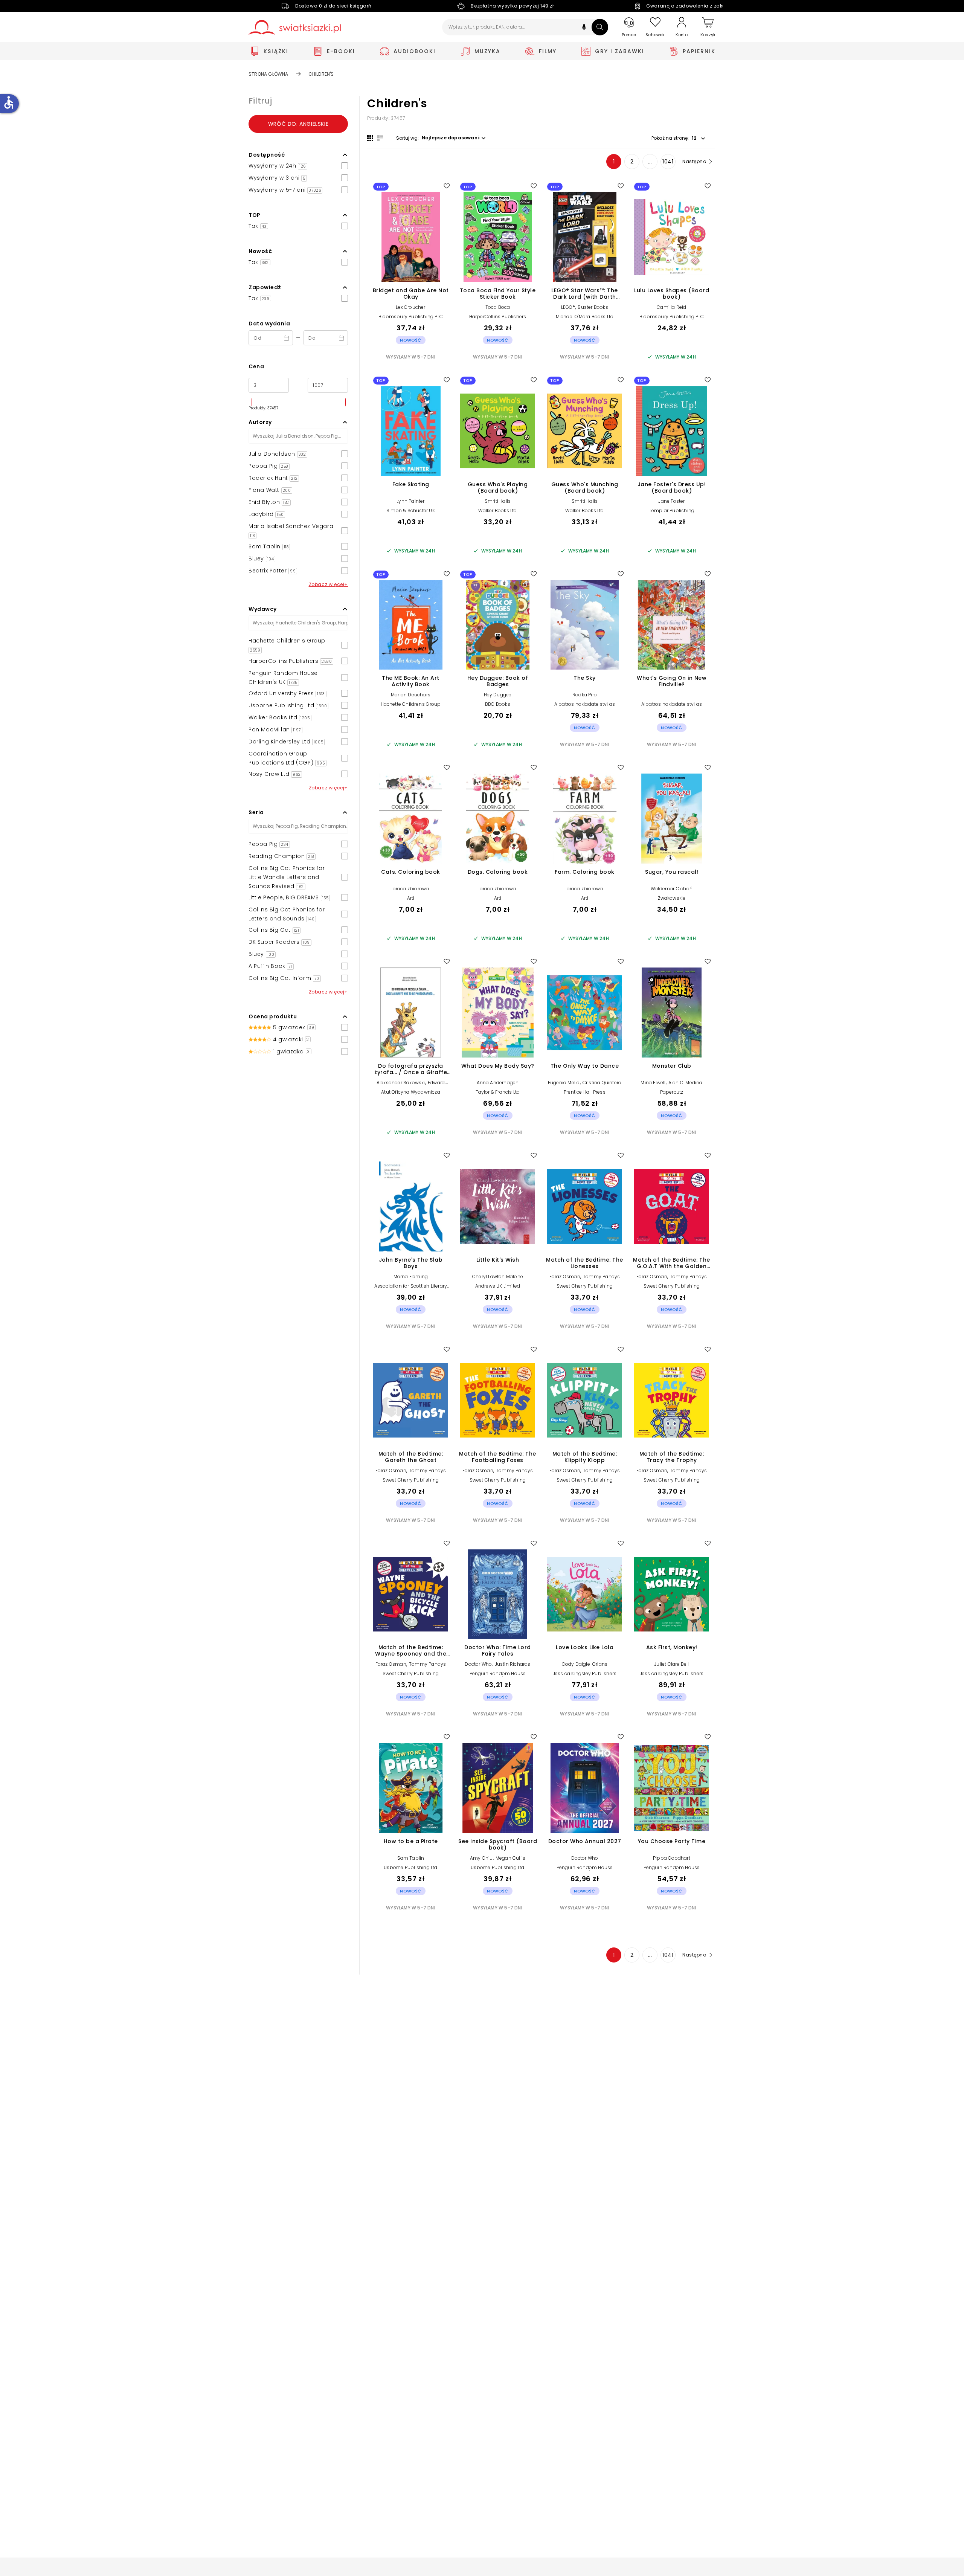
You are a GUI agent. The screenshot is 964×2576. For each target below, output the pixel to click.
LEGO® (568, 307)
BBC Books (498, 704)
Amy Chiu (481, 1858)
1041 (668, 162)
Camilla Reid (671, 307)
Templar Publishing (672, 510)
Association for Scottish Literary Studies (411, 1289)
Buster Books (593, 307)
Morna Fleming (411, 1277)
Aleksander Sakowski (401, 1083)
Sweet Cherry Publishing (585, 1286)
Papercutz (672, 1092)
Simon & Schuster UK (411, 510)
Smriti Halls (498, 501)
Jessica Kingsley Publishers (585, 1673)
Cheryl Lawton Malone (498, 1277)
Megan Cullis (510, 1858)
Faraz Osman (565, 1277)
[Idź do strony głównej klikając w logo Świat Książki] (295, 27)
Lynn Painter (410, 501)
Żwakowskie (672, 898)
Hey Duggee (498, 695)
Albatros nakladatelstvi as (585, 704)
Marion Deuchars (411, 695)
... (650, 162)
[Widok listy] (380, 138)
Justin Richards (513, 1664)
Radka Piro (585, 695)
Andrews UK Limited (498, 1286)
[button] (584, 28)
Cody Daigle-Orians (585, 1664)
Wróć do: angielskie (298, 124)
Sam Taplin (411, 1858)
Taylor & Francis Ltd (498, 1092)
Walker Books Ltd (497, 510)
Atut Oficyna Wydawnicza (411, 1092)
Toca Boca (498, 307)
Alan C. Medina (686, 1083)
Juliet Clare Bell (671, 1664)
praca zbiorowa (411, 889)
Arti (411, 898)
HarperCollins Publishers (498, 317)
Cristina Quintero (602, 1083)
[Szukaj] (600, 27)
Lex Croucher (410, 307)
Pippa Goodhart (672, 1858)
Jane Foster (671, 501)
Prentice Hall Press (585, 1092)
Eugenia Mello (564, 1083)
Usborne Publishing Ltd (410, 1867)
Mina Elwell (653, 1083)
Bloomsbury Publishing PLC (411, 317)
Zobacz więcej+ (328, 584)
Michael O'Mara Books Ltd (585, 317)
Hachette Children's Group (411, 704)
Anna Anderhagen (498, 1083)
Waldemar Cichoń (672, 889)
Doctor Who (478, 1664)
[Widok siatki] (370, 138)
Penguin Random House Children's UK (498, 1676)
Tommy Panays (601, 1277)
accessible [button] (9, 102)
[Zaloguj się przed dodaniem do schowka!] (447, 186)
